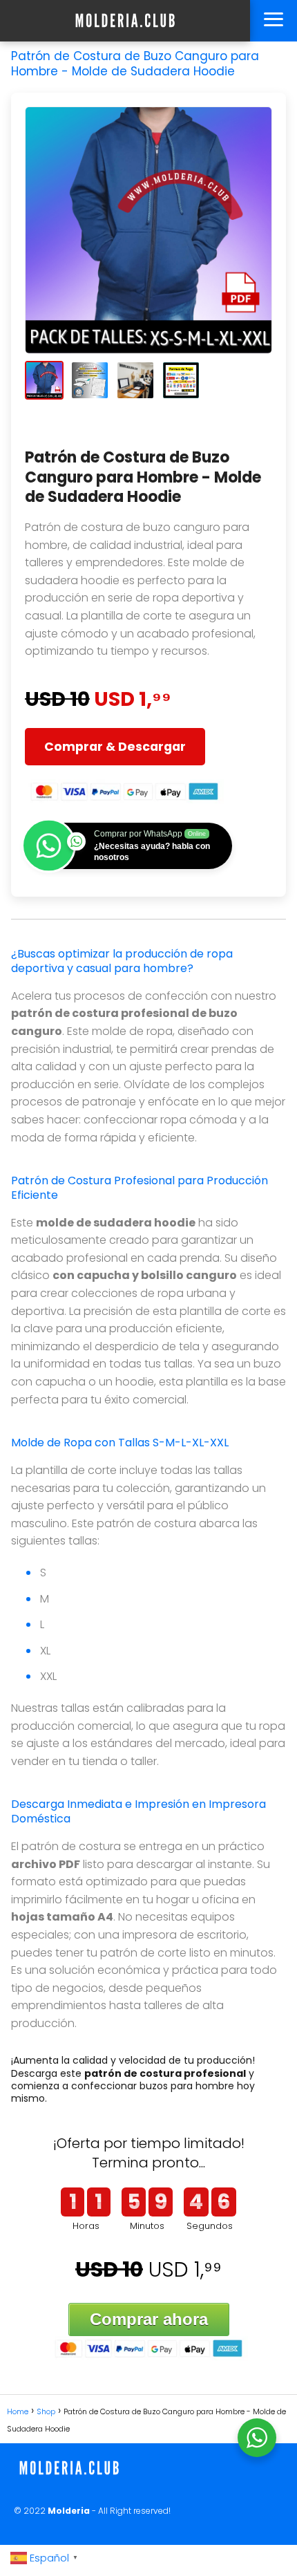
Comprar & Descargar (115, 747)
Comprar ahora (149, 2319)
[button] (44, 380)
